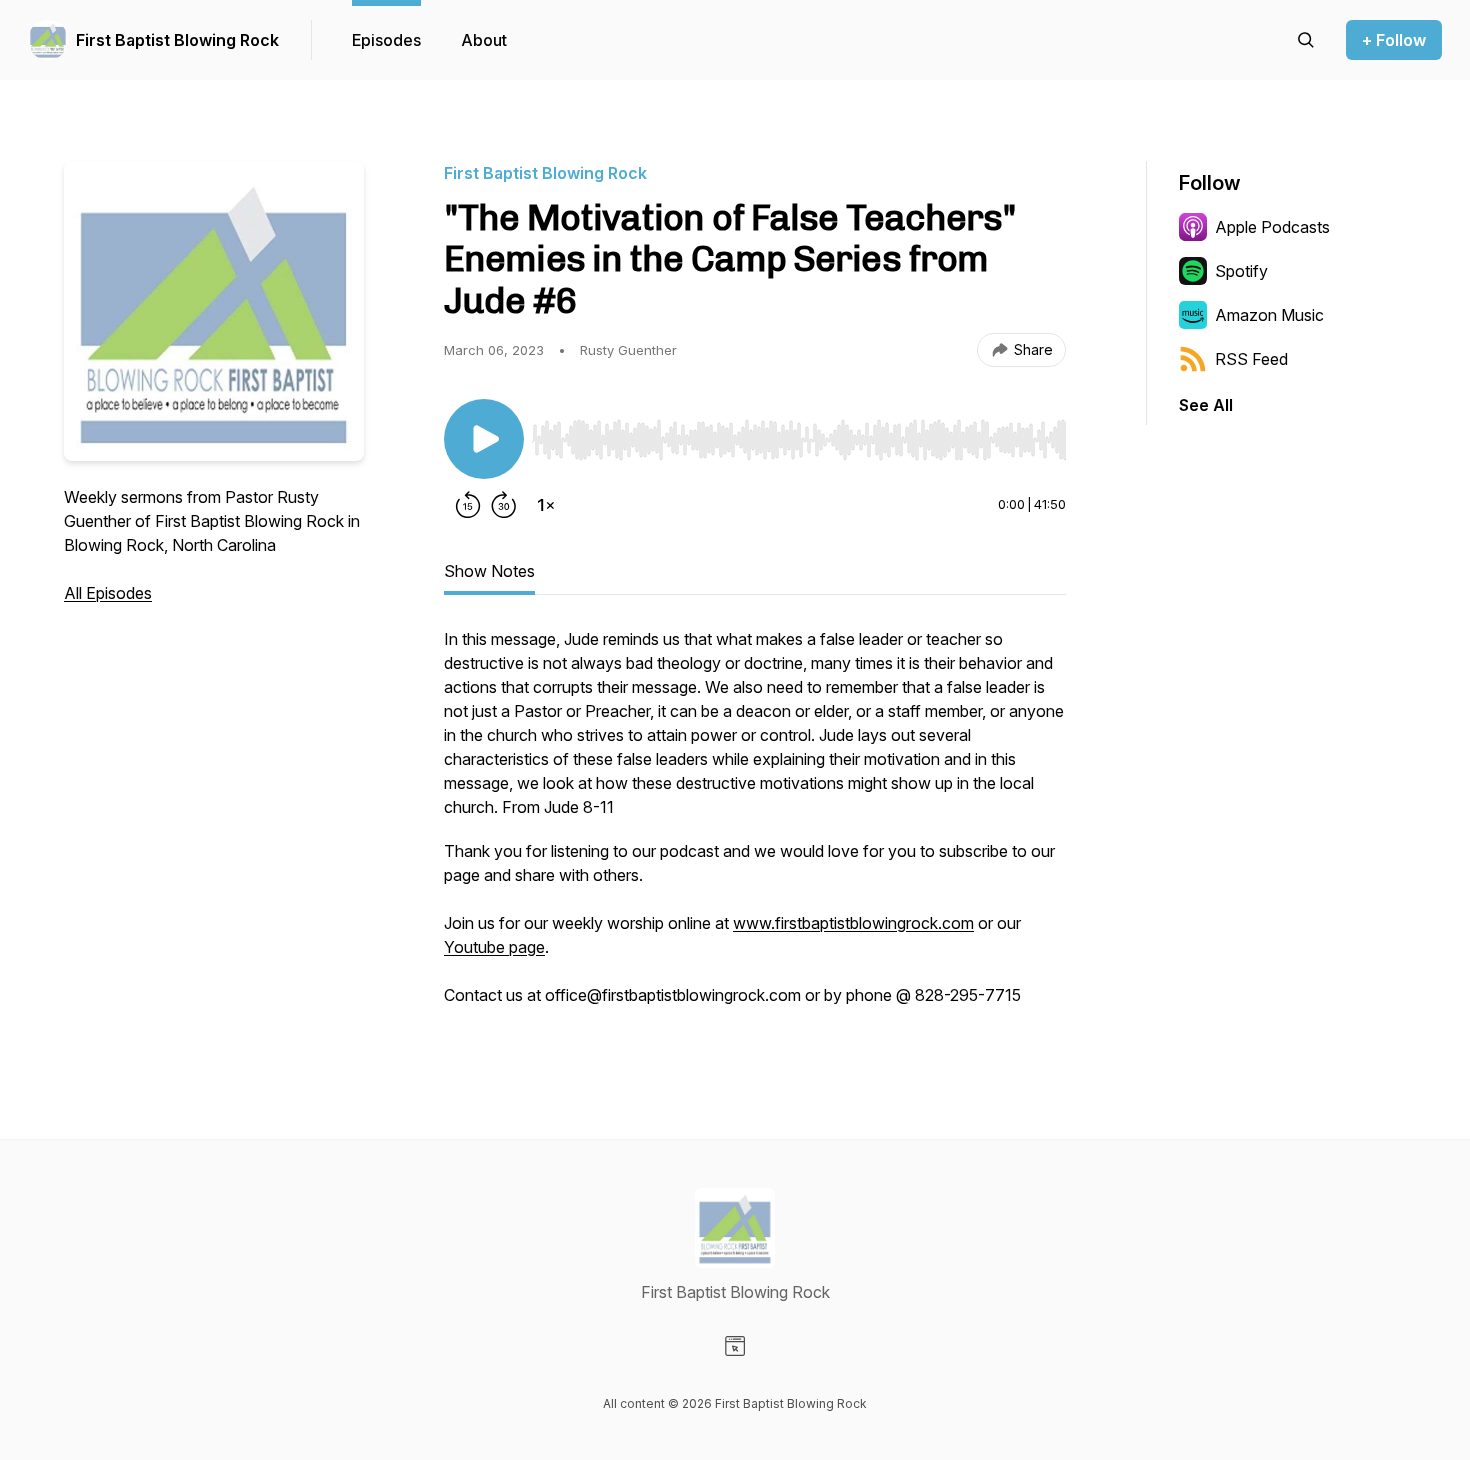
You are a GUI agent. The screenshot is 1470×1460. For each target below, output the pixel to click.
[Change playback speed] (546, 505)
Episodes (386, 40)
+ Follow (1394, 40)
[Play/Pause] (484, 439)
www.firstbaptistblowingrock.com (853, 923)
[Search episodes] (1306, 40)
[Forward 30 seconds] (504, 505)
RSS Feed (1251, 359)
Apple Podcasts (1272, 227)
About (484, 40)
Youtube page (494, 947)
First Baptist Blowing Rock (177, 40)
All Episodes (108, 593)
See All (1206, 405)
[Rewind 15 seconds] (468, 505)
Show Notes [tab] (489, 571)
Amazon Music (1269, 315)
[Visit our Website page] (735, 1346)
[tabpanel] (755, 827)
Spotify (1241, 271)
